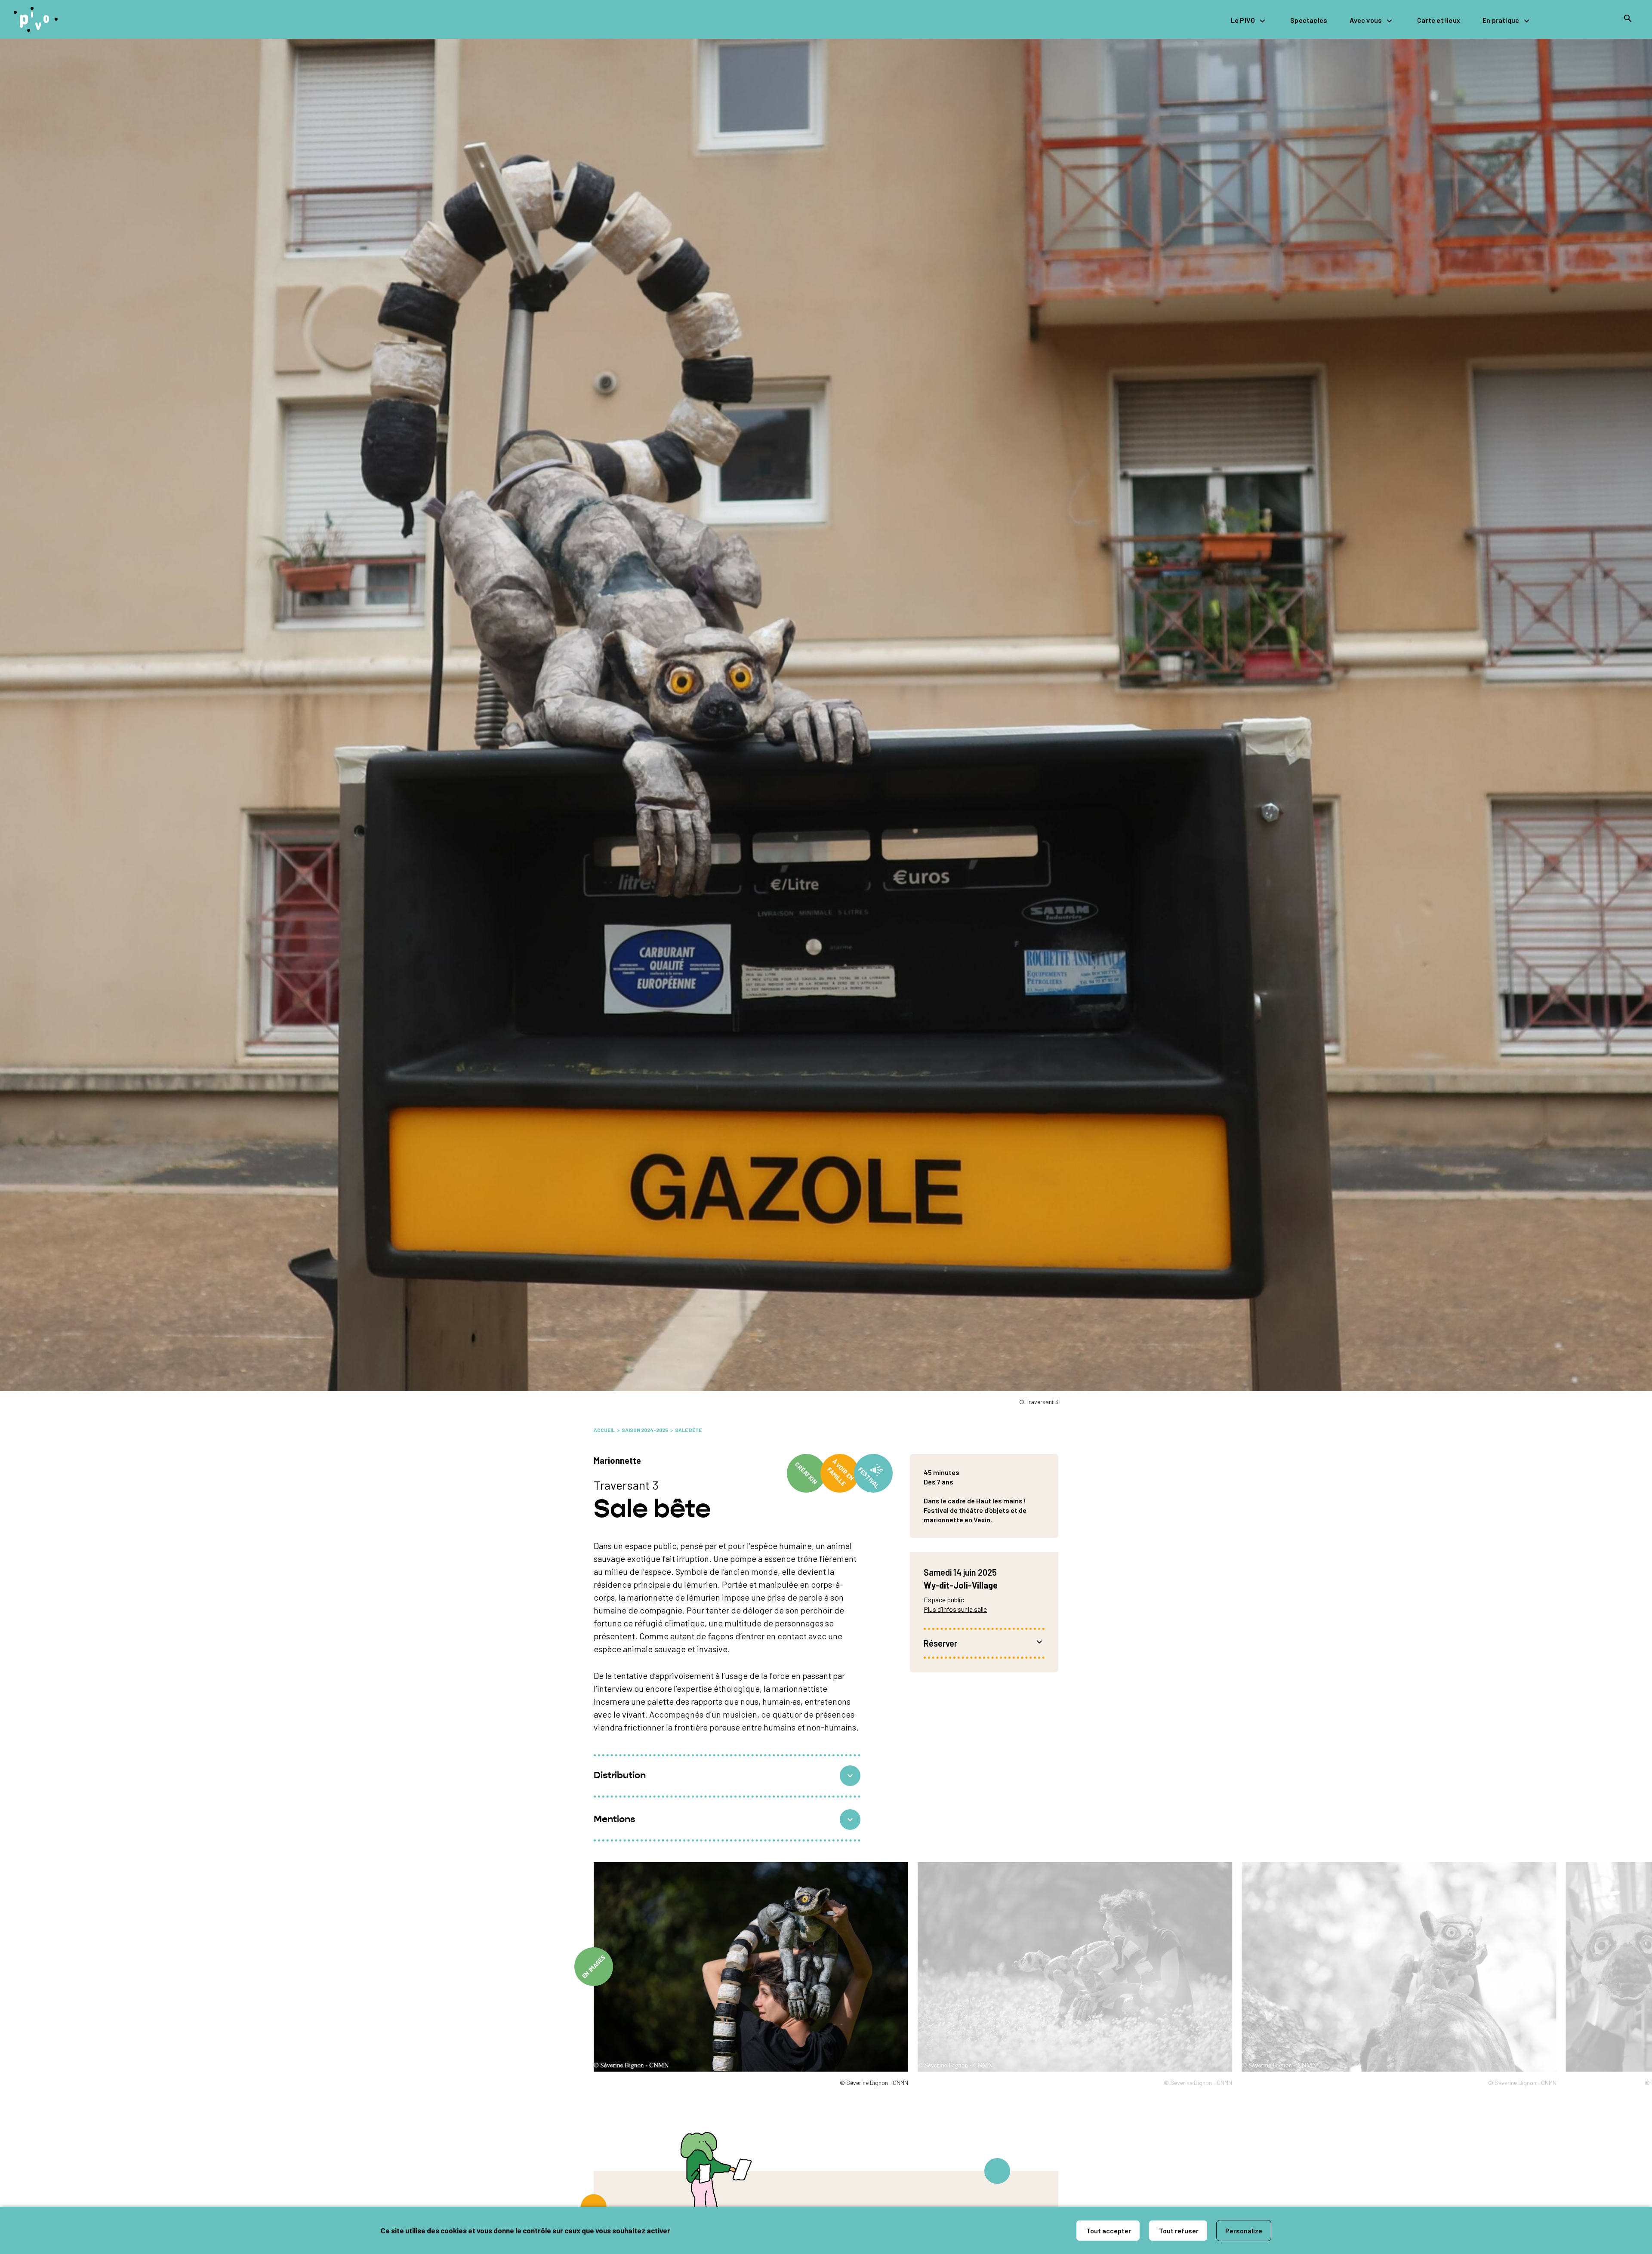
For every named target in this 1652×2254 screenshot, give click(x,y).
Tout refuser (1178, 2231)
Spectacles (1309, 20)
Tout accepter (1108, 2231)
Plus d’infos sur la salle (955, 1609)
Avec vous (1366, 20)
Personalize (1244, 2231)
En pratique (1501, 20)
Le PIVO (1243, 20)
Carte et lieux (1439, 20)
